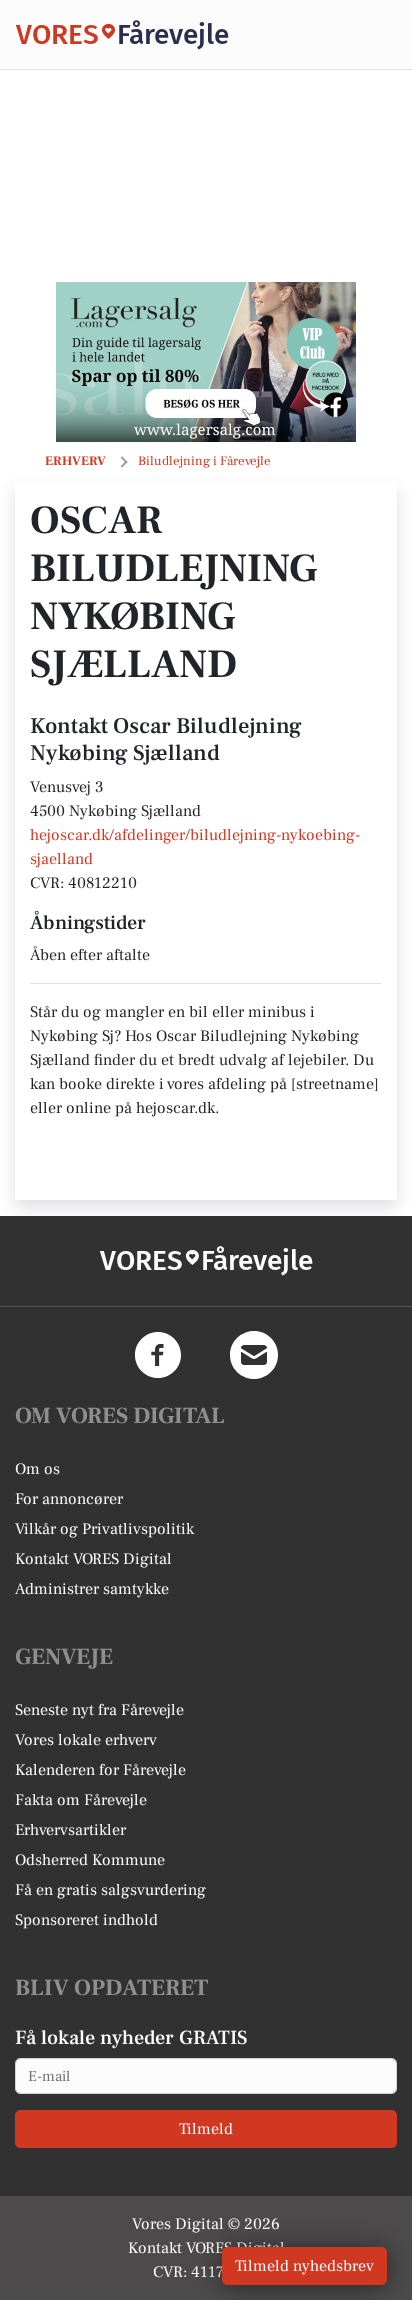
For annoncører (69, 1499)
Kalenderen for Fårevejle (100, 1770)
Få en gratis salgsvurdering (110, 1890)
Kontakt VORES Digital (93, 1559)
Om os (37, 1469)
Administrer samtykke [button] (92, 1589)
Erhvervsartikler (70, 1830)
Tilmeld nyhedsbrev (304, 2266)
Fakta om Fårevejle (81, 1800)
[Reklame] (206, 362)
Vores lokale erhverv (86, 1740)
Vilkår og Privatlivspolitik (104, 1529)
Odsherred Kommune (90, 1860)
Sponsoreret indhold (86, 1920)
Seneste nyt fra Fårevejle (99, 1710)
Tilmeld (206, 2129)
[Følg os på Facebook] (158, 1355)
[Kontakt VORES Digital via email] (254, 1355)
